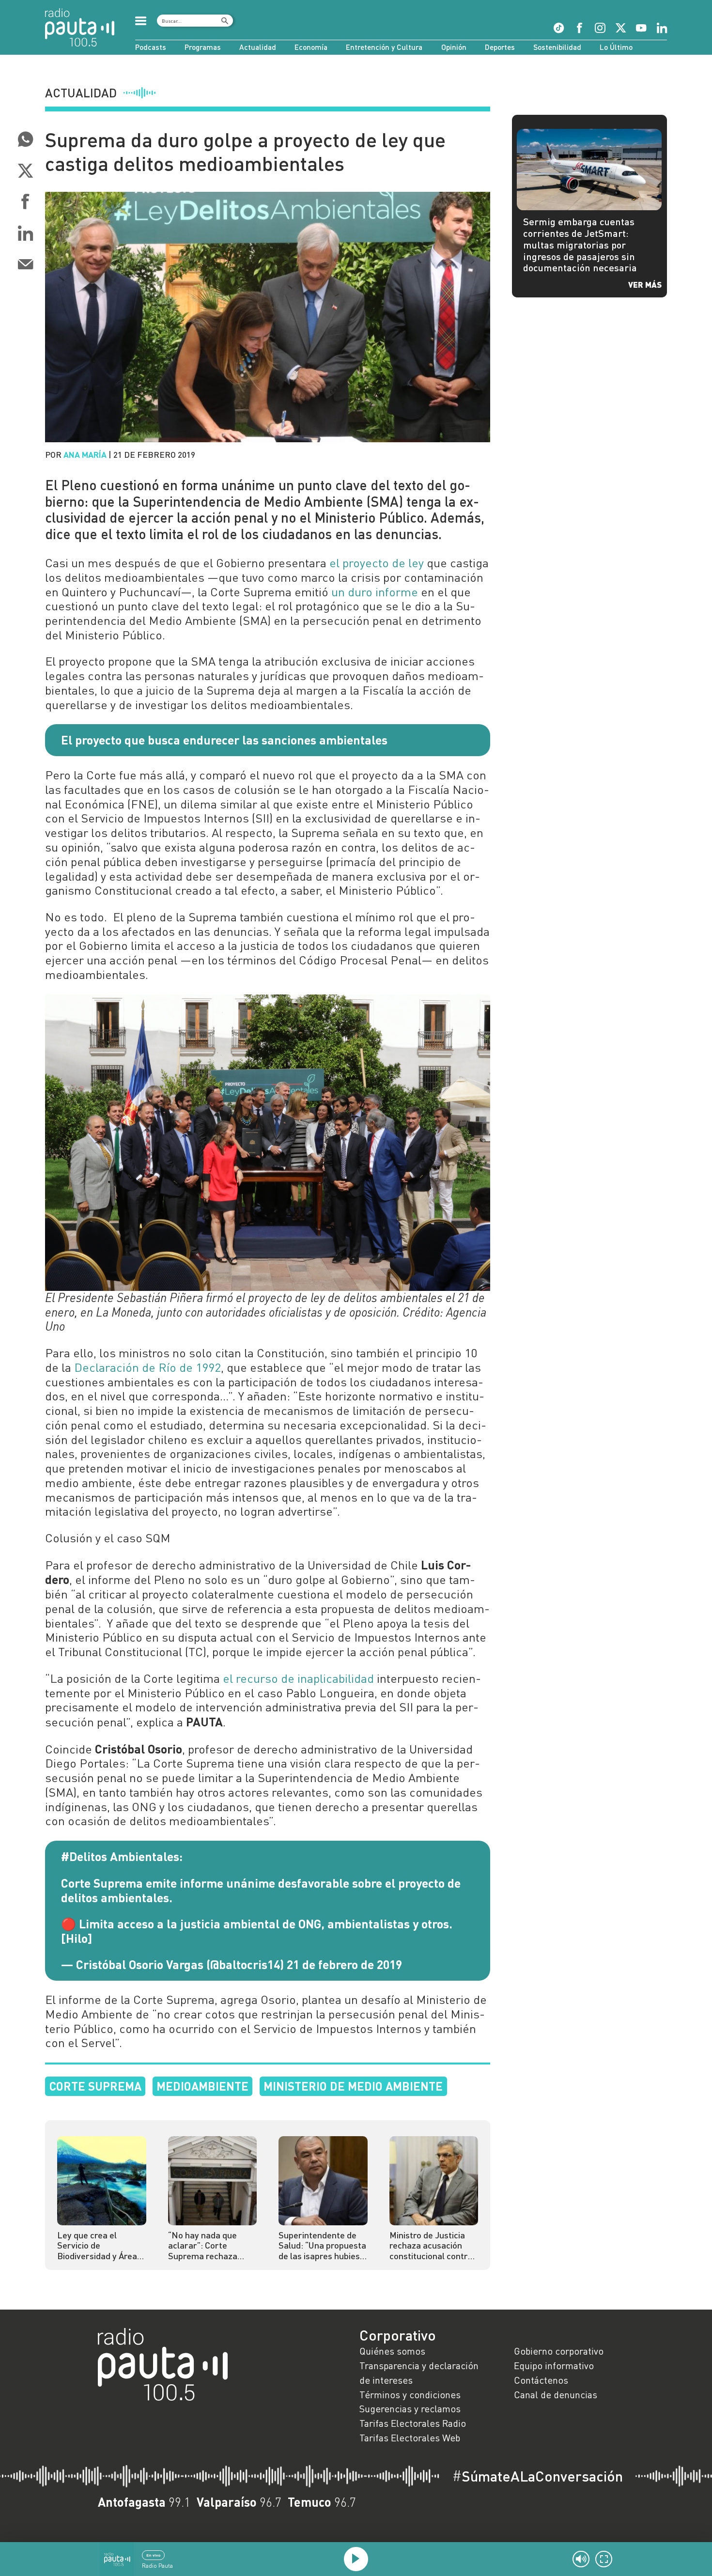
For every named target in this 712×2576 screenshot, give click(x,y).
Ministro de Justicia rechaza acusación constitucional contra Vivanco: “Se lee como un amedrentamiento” (433, 2246)
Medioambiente (202, 2086)
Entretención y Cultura (384, 47)
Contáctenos (541, 2380)
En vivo (153, 2555)
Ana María (85, 454)
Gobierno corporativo (559, 2351)
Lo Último (616, 47)
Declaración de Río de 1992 (147, 1367)
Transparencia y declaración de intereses (419, 2373)
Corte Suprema (95, 2086)
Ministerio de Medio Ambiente (353, 2086)
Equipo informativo (554, 2365)
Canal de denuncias (556, 2394)
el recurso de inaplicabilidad (298, 1678)
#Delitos (84, 1856)
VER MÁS (645, 284)
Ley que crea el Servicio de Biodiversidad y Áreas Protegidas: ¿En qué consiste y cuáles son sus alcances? (99, 2246)
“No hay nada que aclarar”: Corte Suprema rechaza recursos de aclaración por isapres (212, 2246)
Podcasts (151, 47)
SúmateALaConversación (538, 2476)
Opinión (454, 47)
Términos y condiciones (410, 2394)
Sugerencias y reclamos (410, 2408)
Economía (311, 47)
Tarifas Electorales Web (410, 2437)
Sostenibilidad (557, 47)
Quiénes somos (392, 2351)
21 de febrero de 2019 (344, 1964)
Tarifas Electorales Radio (413, 2423)
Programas (203, 47)
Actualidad (258, 47)
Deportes (500, 47)
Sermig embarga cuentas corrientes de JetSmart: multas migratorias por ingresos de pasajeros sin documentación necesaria (580, 244)
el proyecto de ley (377, 563)
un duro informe (375, 592)
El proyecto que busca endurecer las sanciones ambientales (224, 740)
